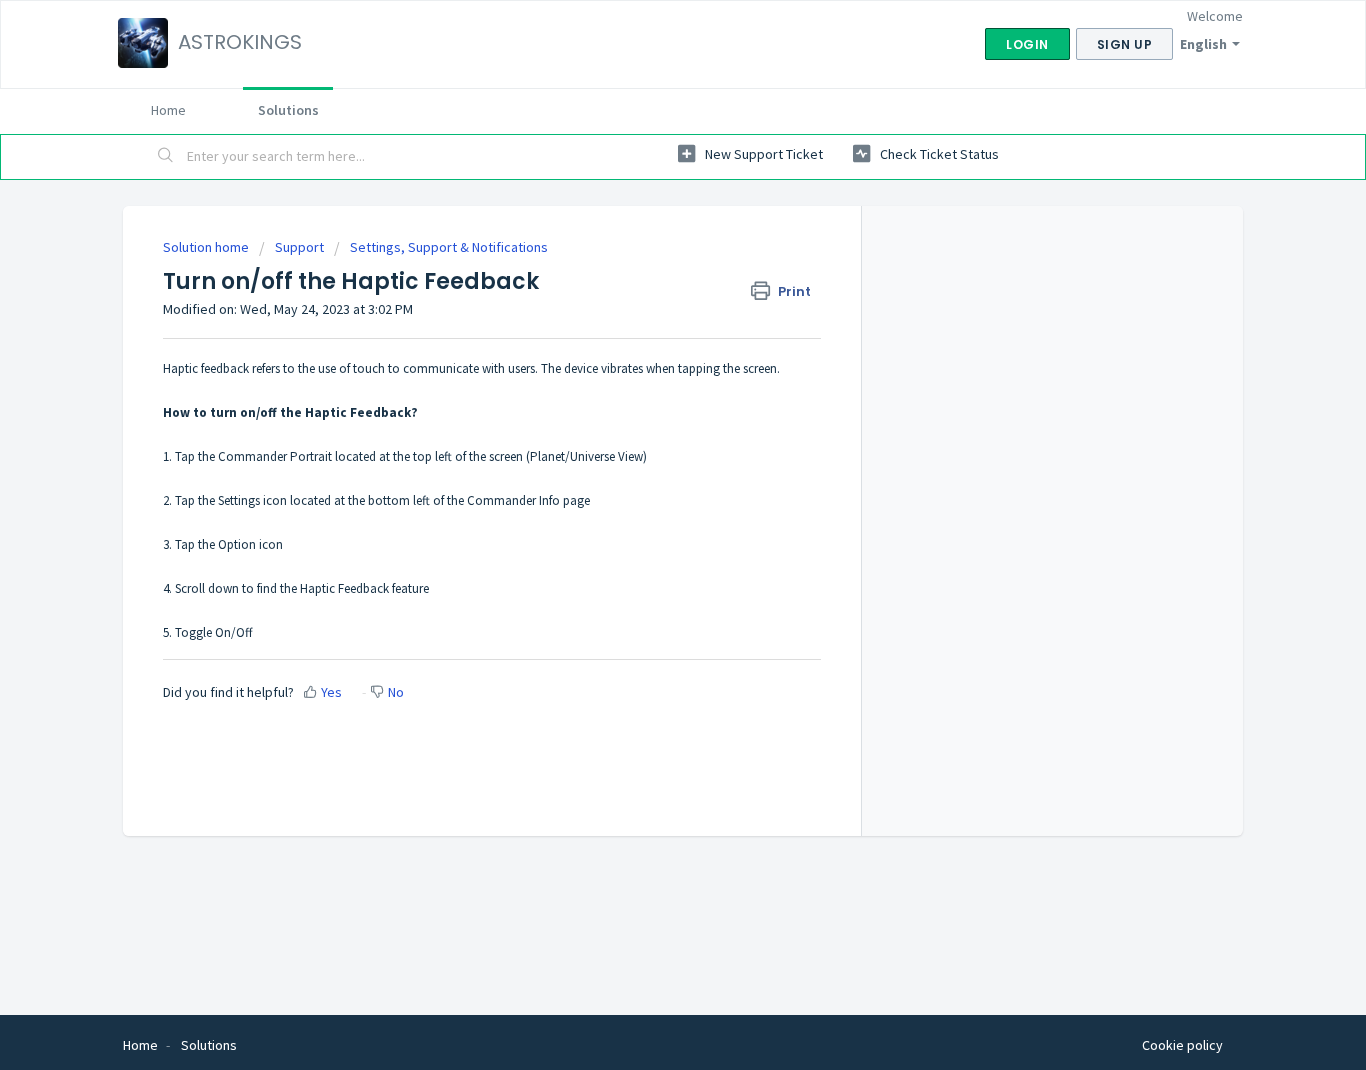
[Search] (166, 157)
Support (299, 247)
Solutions (288, 110)
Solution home (207, 247)
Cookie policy (1182, 1045)
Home (168, 110)
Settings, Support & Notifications (449, 247)
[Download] (646, 271)
